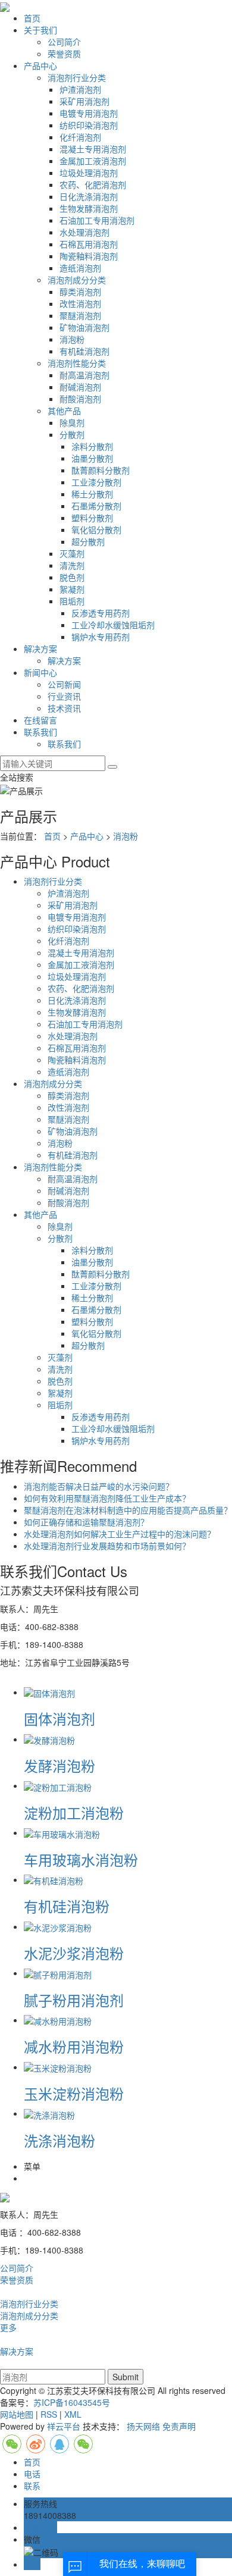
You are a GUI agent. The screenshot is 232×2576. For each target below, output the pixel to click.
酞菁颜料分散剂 (101, 470)
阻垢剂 (72, 601)
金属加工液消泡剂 (93, 161)
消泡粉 (72, 339)
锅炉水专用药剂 (101, 637)
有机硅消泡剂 (84, 351)
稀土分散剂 (92, 494)
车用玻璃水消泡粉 (81, 1859)
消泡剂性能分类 (77, 363)
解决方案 (40, 648)
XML (73, 2414)
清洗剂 (72, 565)
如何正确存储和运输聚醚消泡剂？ (86, 1522)
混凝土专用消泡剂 (93, 149)
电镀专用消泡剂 (89, 113)
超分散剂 (88, 541)
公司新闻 (64, 684)
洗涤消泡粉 (59, 2140)
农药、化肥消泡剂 (93, 184)
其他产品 (64, 410)
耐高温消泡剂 (84, 375)
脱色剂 (72, 577)
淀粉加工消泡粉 (74, 1812)
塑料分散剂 (92, 518)
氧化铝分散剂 (96, 529)
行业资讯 (64, 696)
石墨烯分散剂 (96, 506)
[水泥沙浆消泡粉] (58, 1926)
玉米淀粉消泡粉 (74, 2093)
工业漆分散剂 (96, 482)
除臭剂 (72, 422)
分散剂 (72, 434)
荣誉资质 (64, 54)
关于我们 (40, 30)
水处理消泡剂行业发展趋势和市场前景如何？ (107, 1546)
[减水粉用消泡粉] (58, 2020)
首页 (32, 18)
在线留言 (40, 720)
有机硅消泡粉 (67, 1906)
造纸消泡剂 (80, 268)
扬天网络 (143, 2426)
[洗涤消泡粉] (49, 2113)
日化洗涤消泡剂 (89, 196)
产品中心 (40, 65)
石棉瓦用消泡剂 (89, 244)
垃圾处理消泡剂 (89, 173)
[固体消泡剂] (49, 1692)
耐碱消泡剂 (80, 387)
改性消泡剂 (80, 303)
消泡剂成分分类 (77, 280)
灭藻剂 (72, 553)
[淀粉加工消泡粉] (58, 1785)
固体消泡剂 (59, 1718)
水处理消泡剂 (84, 232)
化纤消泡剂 (80, 137)
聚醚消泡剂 (80, 315)
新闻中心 (40, 672)
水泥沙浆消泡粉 (74, 1953)
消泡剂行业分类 (77, 77)
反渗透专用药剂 (101, 613)
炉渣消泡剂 (80, 89)
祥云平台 (64, 2426)
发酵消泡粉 (59, 1765)
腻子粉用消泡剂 (74, 2000)
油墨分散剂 (92, 458)
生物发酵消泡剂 (89, 208)
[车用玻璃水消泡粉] (62, 1832)
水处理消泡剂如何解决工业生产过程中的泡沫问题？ (120, 1534)
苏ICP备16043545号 (72, 2402)
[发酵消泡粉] (49, 1739)
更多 (8, 2327)
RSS (49, 2414)
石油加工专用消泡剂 (97, 220)
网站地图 (17, 2414)
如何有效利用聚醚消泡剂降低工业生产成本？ (107, 1498)
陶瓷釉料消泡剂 (89, 256)
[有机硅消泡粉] (54, 1879)
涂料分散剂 (92, 446)
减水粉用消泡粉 (74, 2046)
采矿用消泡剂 (84, 101)
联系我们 (40, 732)
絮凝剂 (72, 589)
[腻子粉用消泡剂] (58, 1973)
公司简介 (64, 42)
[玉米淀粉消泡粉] (58, 2067)
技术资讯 (64, 708)
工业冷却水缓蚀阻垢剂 (113, 625)
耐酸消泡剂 (80, 399)
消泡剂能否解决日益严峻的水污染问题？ (99, 1486)
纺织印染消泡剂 (89, 125)
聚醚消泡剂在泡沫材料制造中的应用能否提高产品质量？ (128, 1510)
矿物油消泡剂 (84, 327)
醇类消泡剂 (80, 292)
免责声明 (179, 2426)
